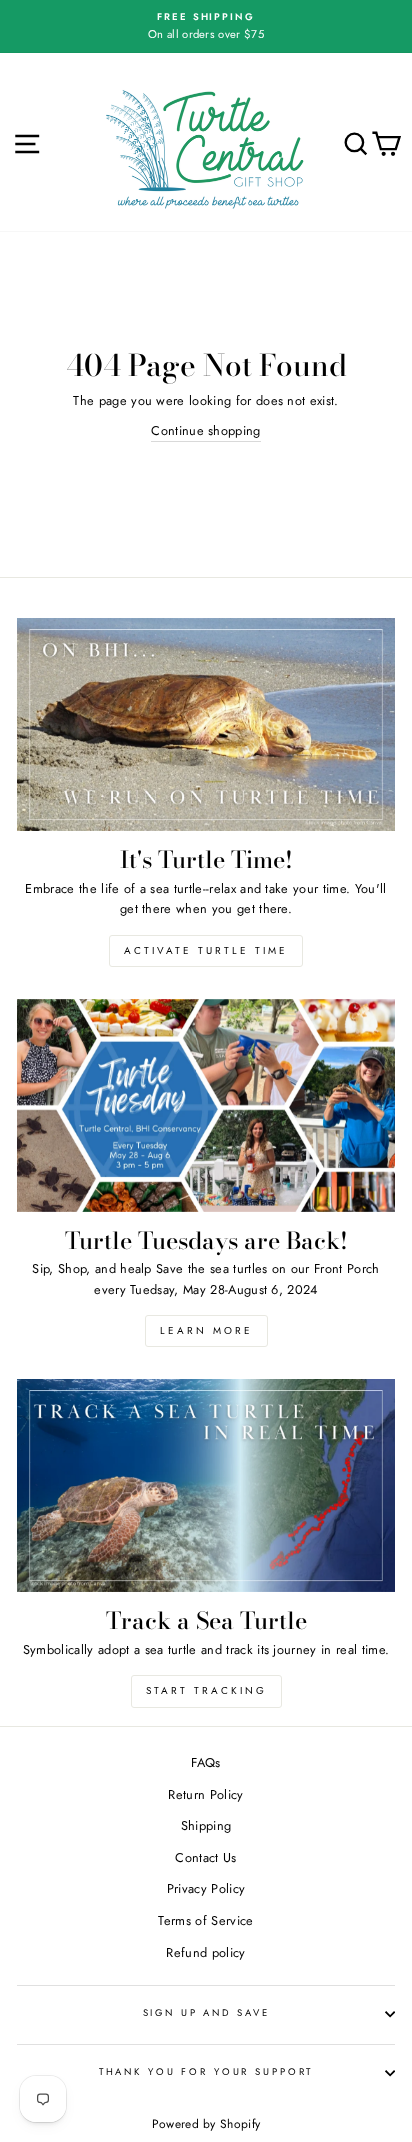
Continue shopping (205, 430)
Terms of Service (205, 1920)
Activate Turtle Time (206, 950)
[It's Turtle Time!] (206, 724)
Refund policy (205, 1952)
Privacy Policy (206, 1888)
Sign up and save (206, 2013)
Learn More (206, 1330)
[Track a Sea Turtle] (206, 1485)
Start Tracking (206, 1690)
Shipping (206, 1825)
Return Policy (205, 1794)
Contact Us (205, 1857)
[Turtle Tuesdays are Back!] (206, 1105)
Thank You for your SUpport (206, 2072)
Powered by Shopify (206, 2124)
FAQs (205, 1762)
